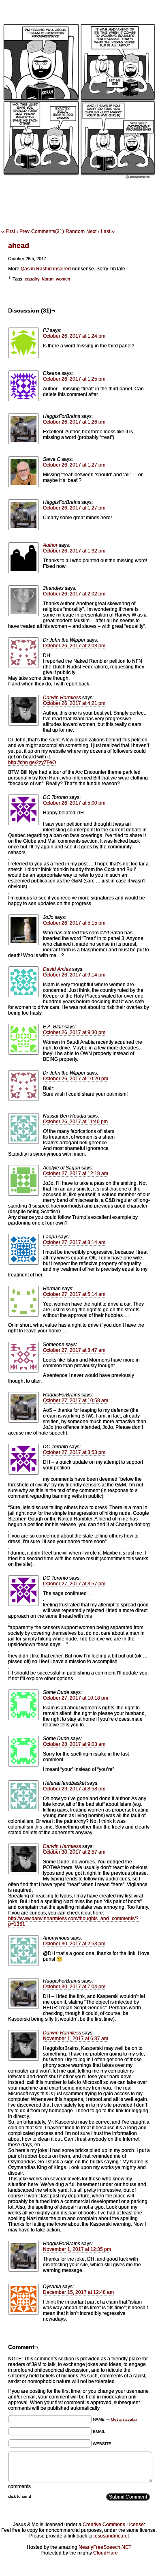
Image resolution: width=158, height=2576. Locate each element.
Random (75, 231)
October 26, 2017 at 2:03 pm (74, 646)
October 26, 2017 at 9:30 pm (74, 1032)
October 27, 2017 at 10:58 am (76, 1400)
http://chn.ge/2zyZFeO (32, 762)
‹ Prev (23, 231)
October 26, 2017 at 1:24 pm (74, 336)
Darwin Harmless (62, 698)
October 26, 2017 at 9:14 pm (74, 975)
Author (50, 545)
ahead (19, 246)
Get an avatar (124, 2419)
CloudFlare (106, 2553)
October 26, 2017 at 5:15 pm (74, 923)
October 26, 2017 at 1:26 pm (74, 422)
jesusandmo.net (111, 2536)
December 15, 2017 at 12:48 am (78, 2292)
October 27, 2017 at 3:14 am (74, 1242)
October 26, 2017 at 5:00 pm (74, 803)
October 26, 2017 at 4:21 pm (74, 703)
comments (19, 2486)
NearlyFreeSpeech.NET (105, 2547)
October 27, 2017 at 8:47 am (74, 1350)
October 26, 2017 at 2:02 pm (74, 594)
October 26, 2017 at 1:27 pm (74, 465)
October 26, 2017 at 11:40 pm (75, 1122)
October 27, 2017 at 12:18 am (76, 1173)
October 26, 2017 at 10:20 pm (76, 1079)
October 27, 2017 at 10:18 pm (76, 1698)
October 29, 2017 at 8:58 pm (74, 1789)
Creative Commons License (113, 2525)
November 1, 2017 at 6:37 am (76, 2039)
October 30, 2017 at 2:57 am (74, 1852)
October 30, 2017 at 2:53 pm (74, 1944)
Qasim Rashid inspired (46, 269)
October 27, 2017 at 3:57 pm (74, 1584)
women (63, 279)
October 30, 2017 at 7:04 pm (74, 1987)
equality (32, 279)
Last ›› (108, 231)
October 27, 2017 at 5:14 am (74, 1294)
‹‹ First (8, 231)
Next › (93, 231)
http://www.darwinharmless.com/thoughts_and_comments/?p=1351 (73, 1921)
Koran (48, 279)
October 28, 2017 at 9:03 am (74, 1744)
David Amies (57, 969)
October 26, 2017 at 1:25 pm (74, 379)
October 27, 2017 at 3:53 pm (74, 1452)
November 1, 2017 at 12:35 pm (77, 2249)
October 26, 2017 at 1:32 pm (74, 551)
